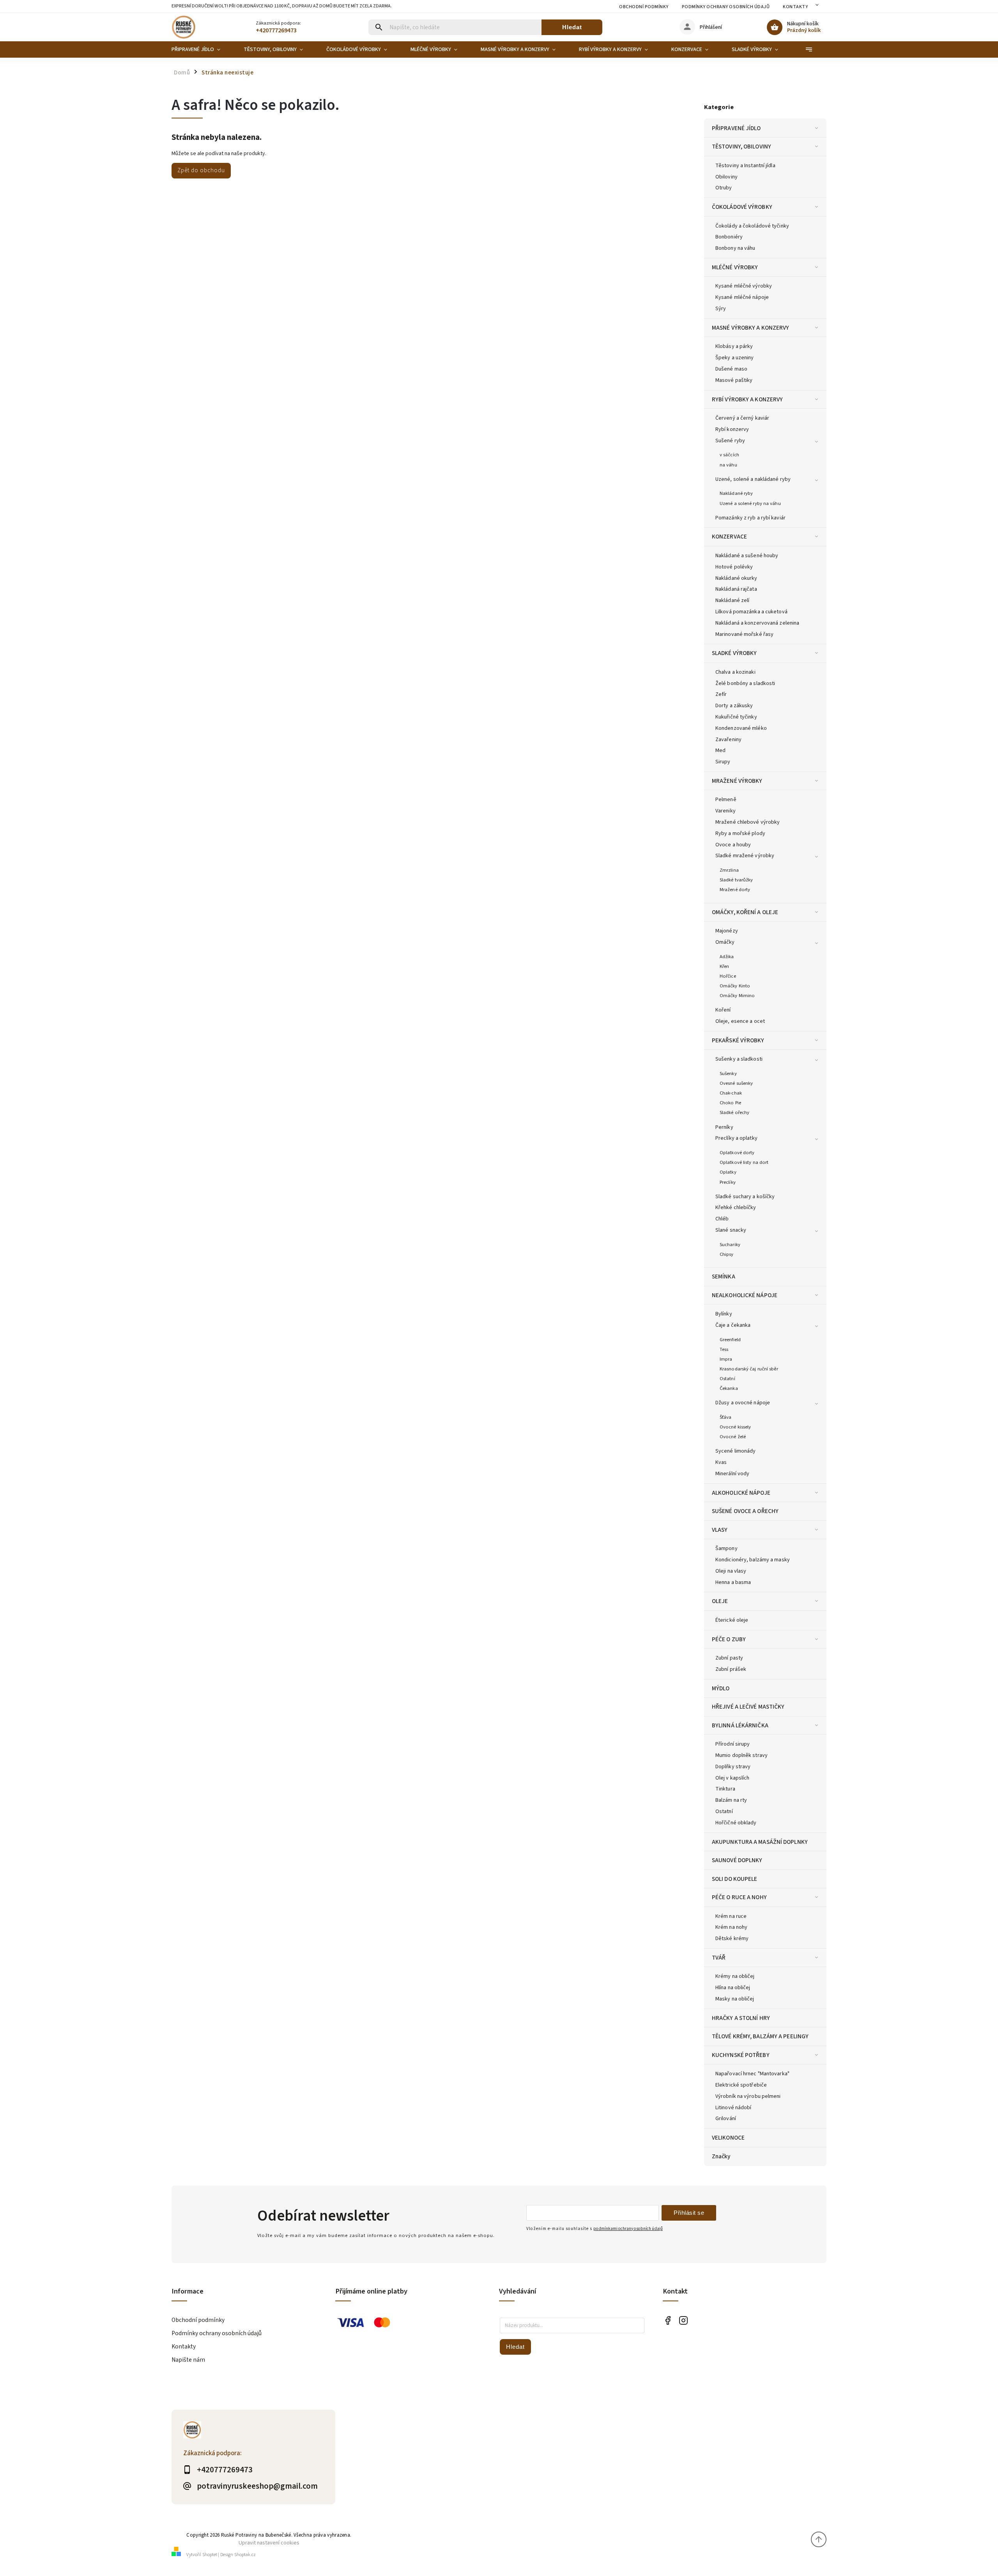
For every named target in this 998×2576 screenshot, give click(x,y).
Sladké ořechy (734, 1112)
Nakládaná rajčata (736, 589)
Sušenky (728, 1073)
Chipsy (727, 1254)
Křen (724, 966)
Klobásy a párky (734, 346)
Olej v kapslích (733, 1778)
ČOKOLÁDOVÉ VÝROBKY (742, 207)
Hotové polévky (734, 567)
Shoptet (210, 2555)
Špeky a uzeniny (735, 358)
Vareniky (725, 811)
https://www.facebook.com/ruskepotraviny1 (668, 2321)
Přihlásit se (689, 2213)
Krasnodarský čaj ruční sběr (749, 1369)
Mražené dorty (735, 890)
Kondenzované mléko (741, 728)
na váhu (728, 465)
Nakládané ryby (736, 493)
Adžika (727, 957)
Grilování (726, 2119)
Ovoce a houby (733, 845)
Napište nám (188, 2360)
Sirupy (723, 762)
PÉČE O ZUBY (729, 1639)
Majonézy (727, 931)
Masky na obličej (735, 1999)
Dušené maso (731, 369)
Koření (723, 1010)
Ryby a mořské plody (740, 833)
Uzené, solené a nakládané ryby (753, 479)
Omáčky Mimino (737, 996)
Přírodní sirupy (733, 1744)
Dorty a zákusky (734, 706)
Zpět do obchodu (201, 170)
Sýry (721, 309)
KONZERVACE (729, 537)
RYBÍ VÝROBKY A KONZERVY (747, 399)
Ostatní (727, 1379)
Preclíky (728, 1182)
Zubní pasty (729, 1658)
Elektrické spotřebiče (741, 2085)
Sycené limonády (736, 1451)
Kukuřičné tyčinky (736, 717)
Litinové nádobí (733, 2108)
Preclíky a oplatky (736, 1138)
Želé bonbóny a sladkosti (745, 683)
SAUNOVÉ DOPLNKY (737, 1860)
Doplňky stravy (733, 1767)
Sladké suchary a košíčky (745, 1197)
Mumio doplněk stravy (741, 1755)
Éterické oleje (732, 1620)
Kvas (721, 1462)
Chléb (722, 1219)
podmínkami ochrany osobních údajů (628, 2229)
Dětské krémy (732, 1939)
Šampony (726, 1548)
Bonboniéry (729, 237)
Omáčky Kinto (735, 986)
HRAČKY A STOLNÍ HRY (741, 2018)
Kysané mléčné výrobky (744, 286)
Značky (721, 2156)
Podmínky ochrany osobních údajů (726, 7)
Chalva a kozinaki (735, 672)
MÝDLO (721, 1688)
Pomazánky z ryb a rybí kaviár (750, 518)
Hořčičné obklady (736, 1823)
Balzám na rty (731, 1800)
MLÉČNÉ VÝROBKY (735, 267)
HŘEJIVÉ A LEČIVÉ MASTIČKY (748, 1707)
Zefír (721, 694)
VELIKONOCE (728, 2138)
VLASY (720, 1530)
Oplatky (728, 1172)
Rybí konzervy (732, 429)
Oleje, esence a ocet (740, 1021)
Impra (726, 1359)
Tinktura (725, 1789)
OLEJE (720, 1601)
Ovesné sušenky (736, 1083)
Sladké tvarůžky (736, 880)
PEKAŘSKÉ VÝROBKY (738, 1040)
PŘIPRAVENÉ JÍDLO (736, 128)
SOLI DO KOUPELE (735, 1879)
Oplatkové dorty (737, 1153)
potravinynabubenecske (683, 2321)
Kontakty (795, 7)
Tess (724, 1349)
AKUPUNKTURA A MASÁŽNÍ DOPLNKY (760, 1842)
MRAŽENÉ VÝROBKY (737, 781)
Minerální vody (732, 1474)
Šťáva (726, 1417)
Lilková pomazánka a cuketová (751, 612)
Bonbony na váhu (735, 248)
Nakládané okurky (736, 578)
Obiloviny (726, 177)
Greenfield (730, 1340)
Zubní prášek (731, 1669)
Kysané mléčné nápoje (742, 297)
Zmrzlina (729, 870)
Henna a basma (733, 1582)
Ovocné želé (733, 1437)
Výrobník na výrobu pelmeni (748, 2096)
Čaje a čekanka (733, 1325)
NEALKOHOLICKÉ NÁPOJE (745, 1295)
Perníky (724, 1127)
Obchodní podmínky (644, 7)
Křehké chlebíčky (736, 1208)
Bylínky (724, 1314)
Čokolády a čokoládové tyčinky (752, 226)
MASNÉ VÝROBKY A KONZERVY (750, 328)
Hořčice (728, 976)
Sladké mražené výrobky (745, 856)
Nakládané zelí (732, 600)
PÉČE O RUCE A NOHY (739, 1897)
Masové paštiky (734, 380)
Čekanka (729, 1388)
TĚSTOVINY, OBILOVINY (741, 147)
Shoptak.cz (245, 2555)
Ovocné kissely (735, 1427)
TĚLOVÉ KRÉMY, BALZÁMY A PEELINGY (760, 2036)
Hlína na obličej (733, 1988)
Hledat (572, 27)
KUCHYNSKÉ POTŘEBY (741, 2055)
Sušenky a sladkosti (739, 1059)
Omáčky (725, 942)
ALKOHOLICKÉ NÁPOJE (741, 1493)
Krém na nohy (731, 1927)
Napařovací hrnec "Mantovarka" (752, 2074)
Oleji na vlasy (731, 1571)
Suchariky (730, 1245)
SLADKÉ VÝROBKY (734, 653)
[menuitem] (202, 49)
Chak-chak (731, 1093)
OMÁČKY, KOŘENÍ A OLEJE (745, 912)
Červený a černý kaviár (742, 418)
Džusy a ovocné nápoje (743, 1403)
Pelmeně (726, 800)
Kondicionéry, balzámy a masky (753, 1560)
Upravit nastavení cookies (269, 2543)
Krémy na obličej (735, 1976)
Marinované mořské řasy (744, 634)
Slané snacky (731, 1230)
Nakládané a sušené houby (747, 556)
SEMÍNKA (724, 1277)
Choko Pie (730, 1103)
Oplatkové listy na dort (744, 1162)
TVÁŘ (719, 1958)
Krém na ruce (731, 1916)
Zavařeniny (728, 740)
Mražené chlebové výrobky (748, 822)
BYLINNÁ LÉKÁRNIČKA (740, 1725)
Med (720, 750)
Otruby (724, 188)
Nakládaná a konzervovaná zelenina (757, 623)
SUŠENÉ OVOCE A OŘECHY (745, 1511)
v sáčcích (729, 455)
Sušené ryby (730, 441)
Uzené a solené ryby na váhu (750, 503)
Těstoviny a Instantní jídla (745, 166)
